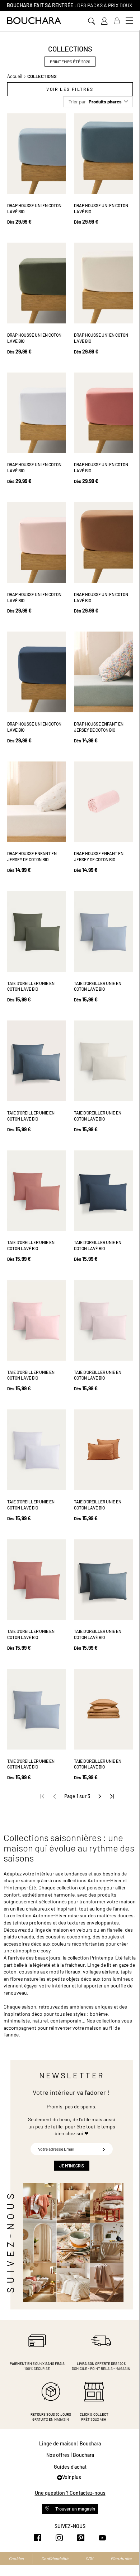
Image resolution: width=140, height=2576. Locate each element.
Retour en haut (127, 2556)
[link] (104, 21)
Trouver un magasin (75, 2509)
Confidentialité (55, 2558)
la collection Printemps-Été (92, 1958)
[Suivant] (100, 1796)
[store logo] (34, 21)
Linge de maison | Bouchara (70, 2443)
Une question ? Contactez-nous (70, 2493)
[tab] (70, 89)
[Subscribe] (104, 2149)
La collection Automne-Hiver (35, 1915)
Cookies (16, 2558)
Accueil (15, 76)
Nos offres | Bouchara (70, 2455)
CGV (89, 2558)
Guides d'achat (70, 2467)
